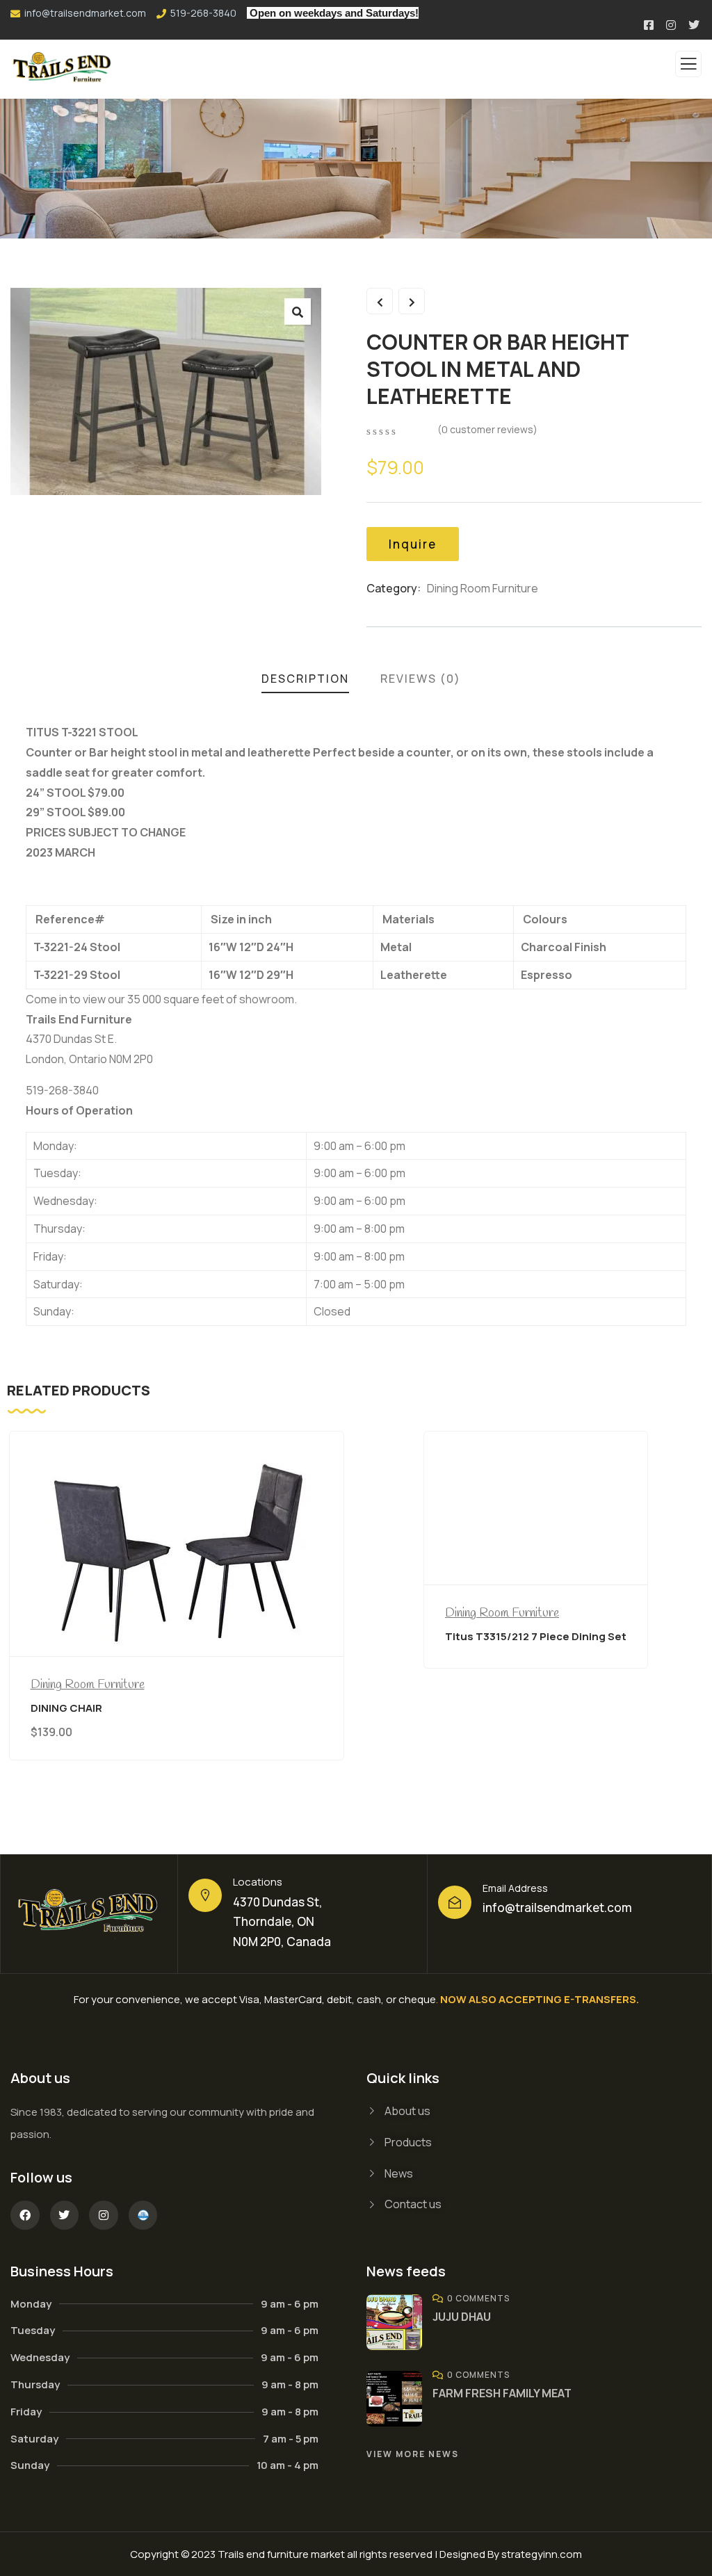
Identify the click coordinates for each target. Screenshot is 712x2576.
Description (305, 679)
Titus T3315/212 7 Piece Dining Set (536, 1636)
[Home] (89, 1914)
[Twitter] (65, 2215)
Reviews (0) (421, 679)
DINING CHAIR (66, 1708)
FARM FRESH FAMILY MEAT (502, 2393)
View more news (413, 2454)
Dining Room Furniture (483, 588)
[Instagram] (104, 2215)
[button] (298, 311)
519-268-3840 (203, 13)
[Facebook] (25, 2215)
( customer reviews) (487, 429)
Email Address (515, 1888)
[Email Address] (455, 1902)
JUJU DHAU (462, 2317)
